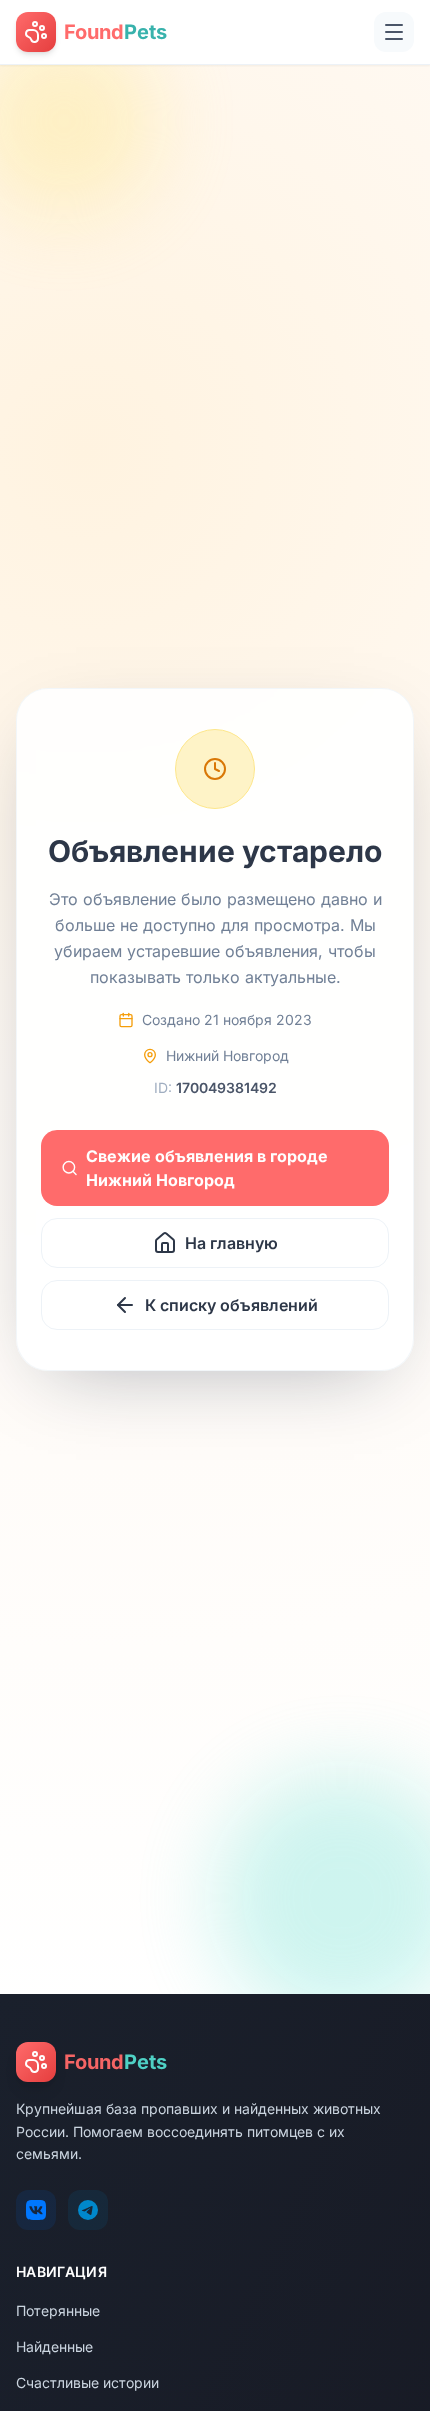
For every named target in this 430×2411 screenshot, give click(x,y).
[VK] (36, 2210)
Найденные (54, 2346)
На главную (231, 1243)
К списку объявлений (231, 1305)
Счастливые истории (87, 2382)
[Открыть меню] (394, 32)
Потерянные (58, 2310)
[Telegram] (88, 2210)
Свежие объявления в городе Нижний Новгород (207, 1168)
